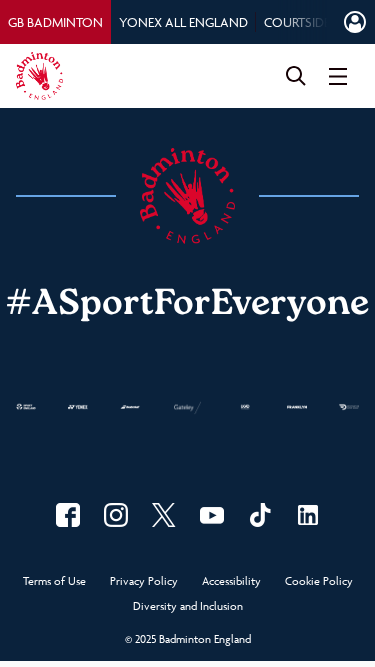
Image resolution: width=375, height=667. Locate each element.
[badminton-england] (308, 515)
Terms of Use (54, 581)
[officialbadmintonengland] (116, 515)
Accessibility (231, 581)
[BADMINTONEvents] (212, 515)
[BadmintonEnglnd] (164, 515)
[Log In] (355, 22)
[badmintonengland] (68, 515)
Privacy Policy (144, 581)
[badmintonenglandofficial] (260, 515)
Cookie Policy (319, 581)
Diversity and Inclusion (188, 606)
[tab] (55, 22)
